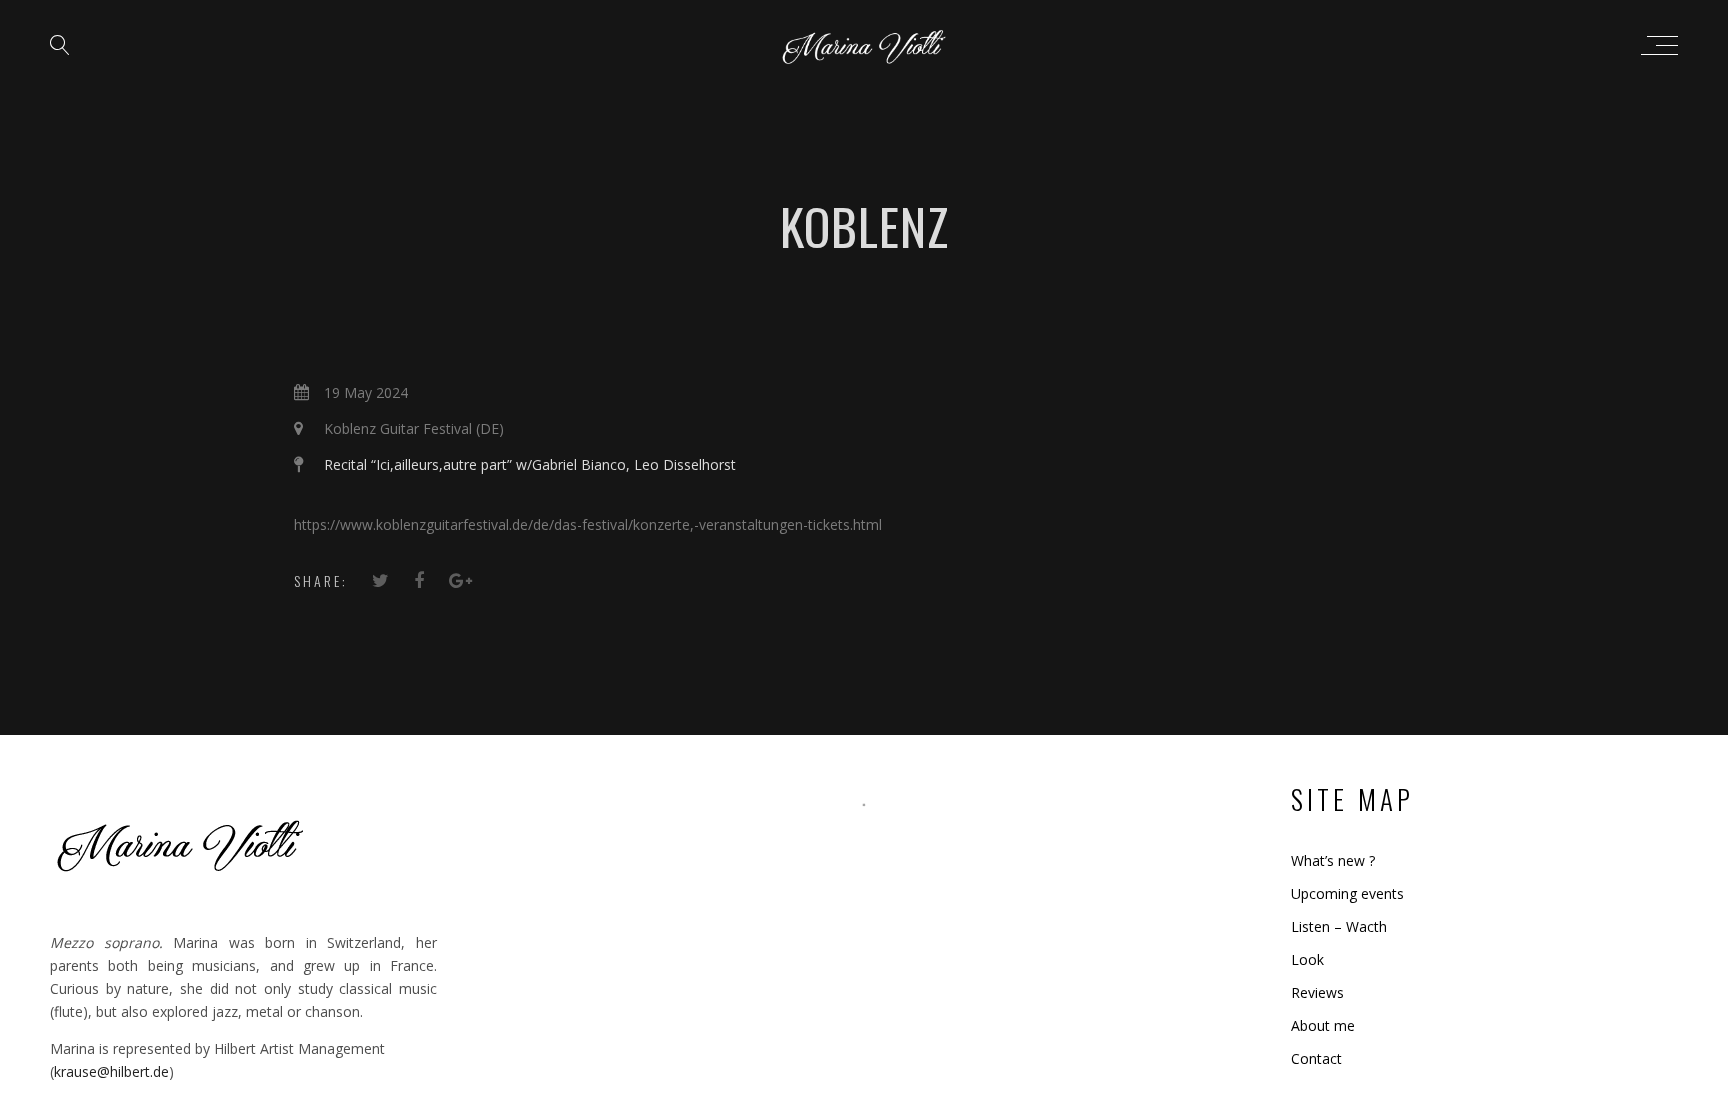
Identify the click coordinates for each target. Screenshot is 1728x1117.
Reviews (1317, 992)
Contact (1316, 1058)
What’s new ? (1333, 860)
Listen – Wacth (1339, 926)
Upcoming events (1347, 893)
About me (1323, 1025)
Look (1307, 959)
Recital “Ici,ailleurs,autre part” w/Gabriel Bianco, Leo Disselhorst (530, 464)
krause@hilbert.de (111, 1071)
